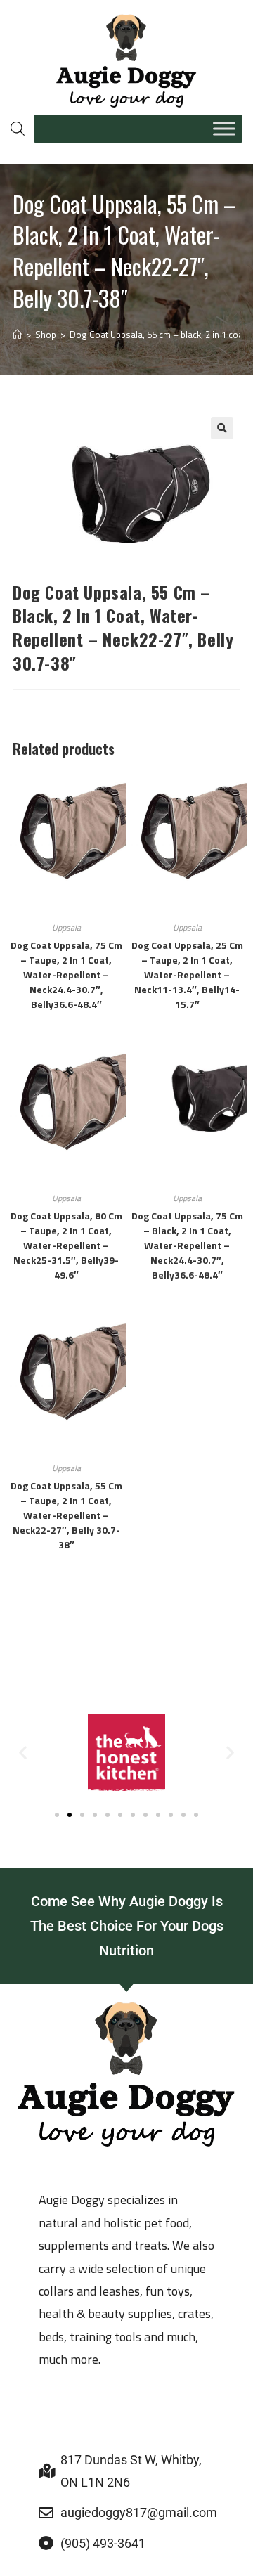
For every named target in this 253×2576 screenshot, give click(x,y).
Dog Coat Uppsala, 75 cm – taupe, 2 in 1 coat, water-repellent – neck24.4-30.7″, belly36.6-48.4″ (66, 975)
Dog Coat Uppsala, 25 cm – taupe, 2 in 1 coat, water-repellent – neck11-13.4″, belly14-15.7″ (187, 975)
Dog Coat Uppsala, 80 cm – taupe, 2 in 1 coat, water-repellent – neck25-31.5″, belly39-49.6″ (66, 1245)
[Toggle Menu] (224, 128)
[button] (222, 428)
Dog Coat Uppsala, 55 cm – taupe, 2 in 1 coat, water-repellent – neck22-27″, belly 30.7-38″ (66, 1515)
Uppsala (66, 927)
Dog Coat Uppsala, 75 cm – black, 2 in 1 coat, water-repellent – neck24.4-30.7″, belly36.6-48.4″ (187, 1245)
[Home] (17, 335)
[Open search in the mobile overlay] (15, 128)
